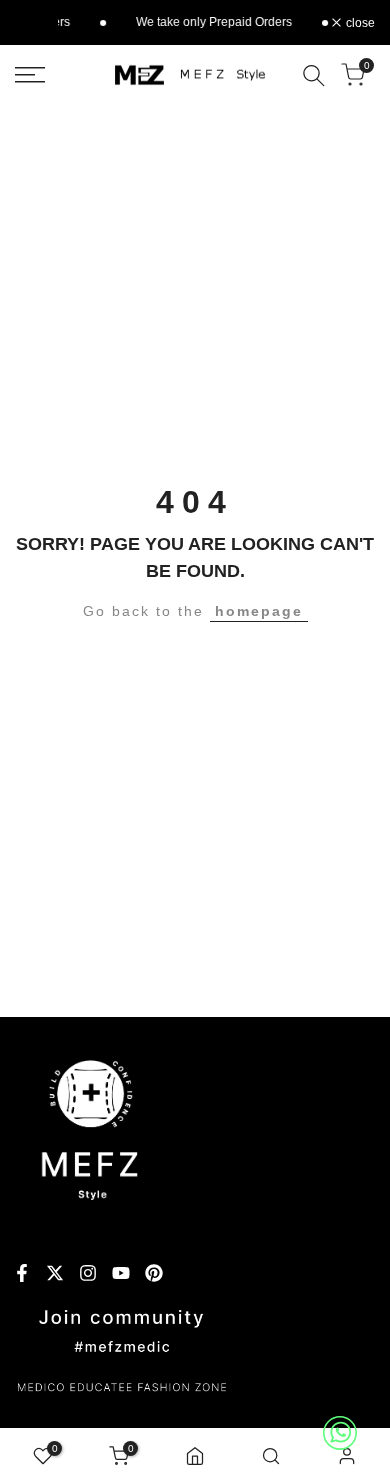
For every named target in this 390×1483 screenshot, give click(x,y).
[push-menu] (30, 75)
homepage (259, 611)
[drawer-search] (314, 75)
